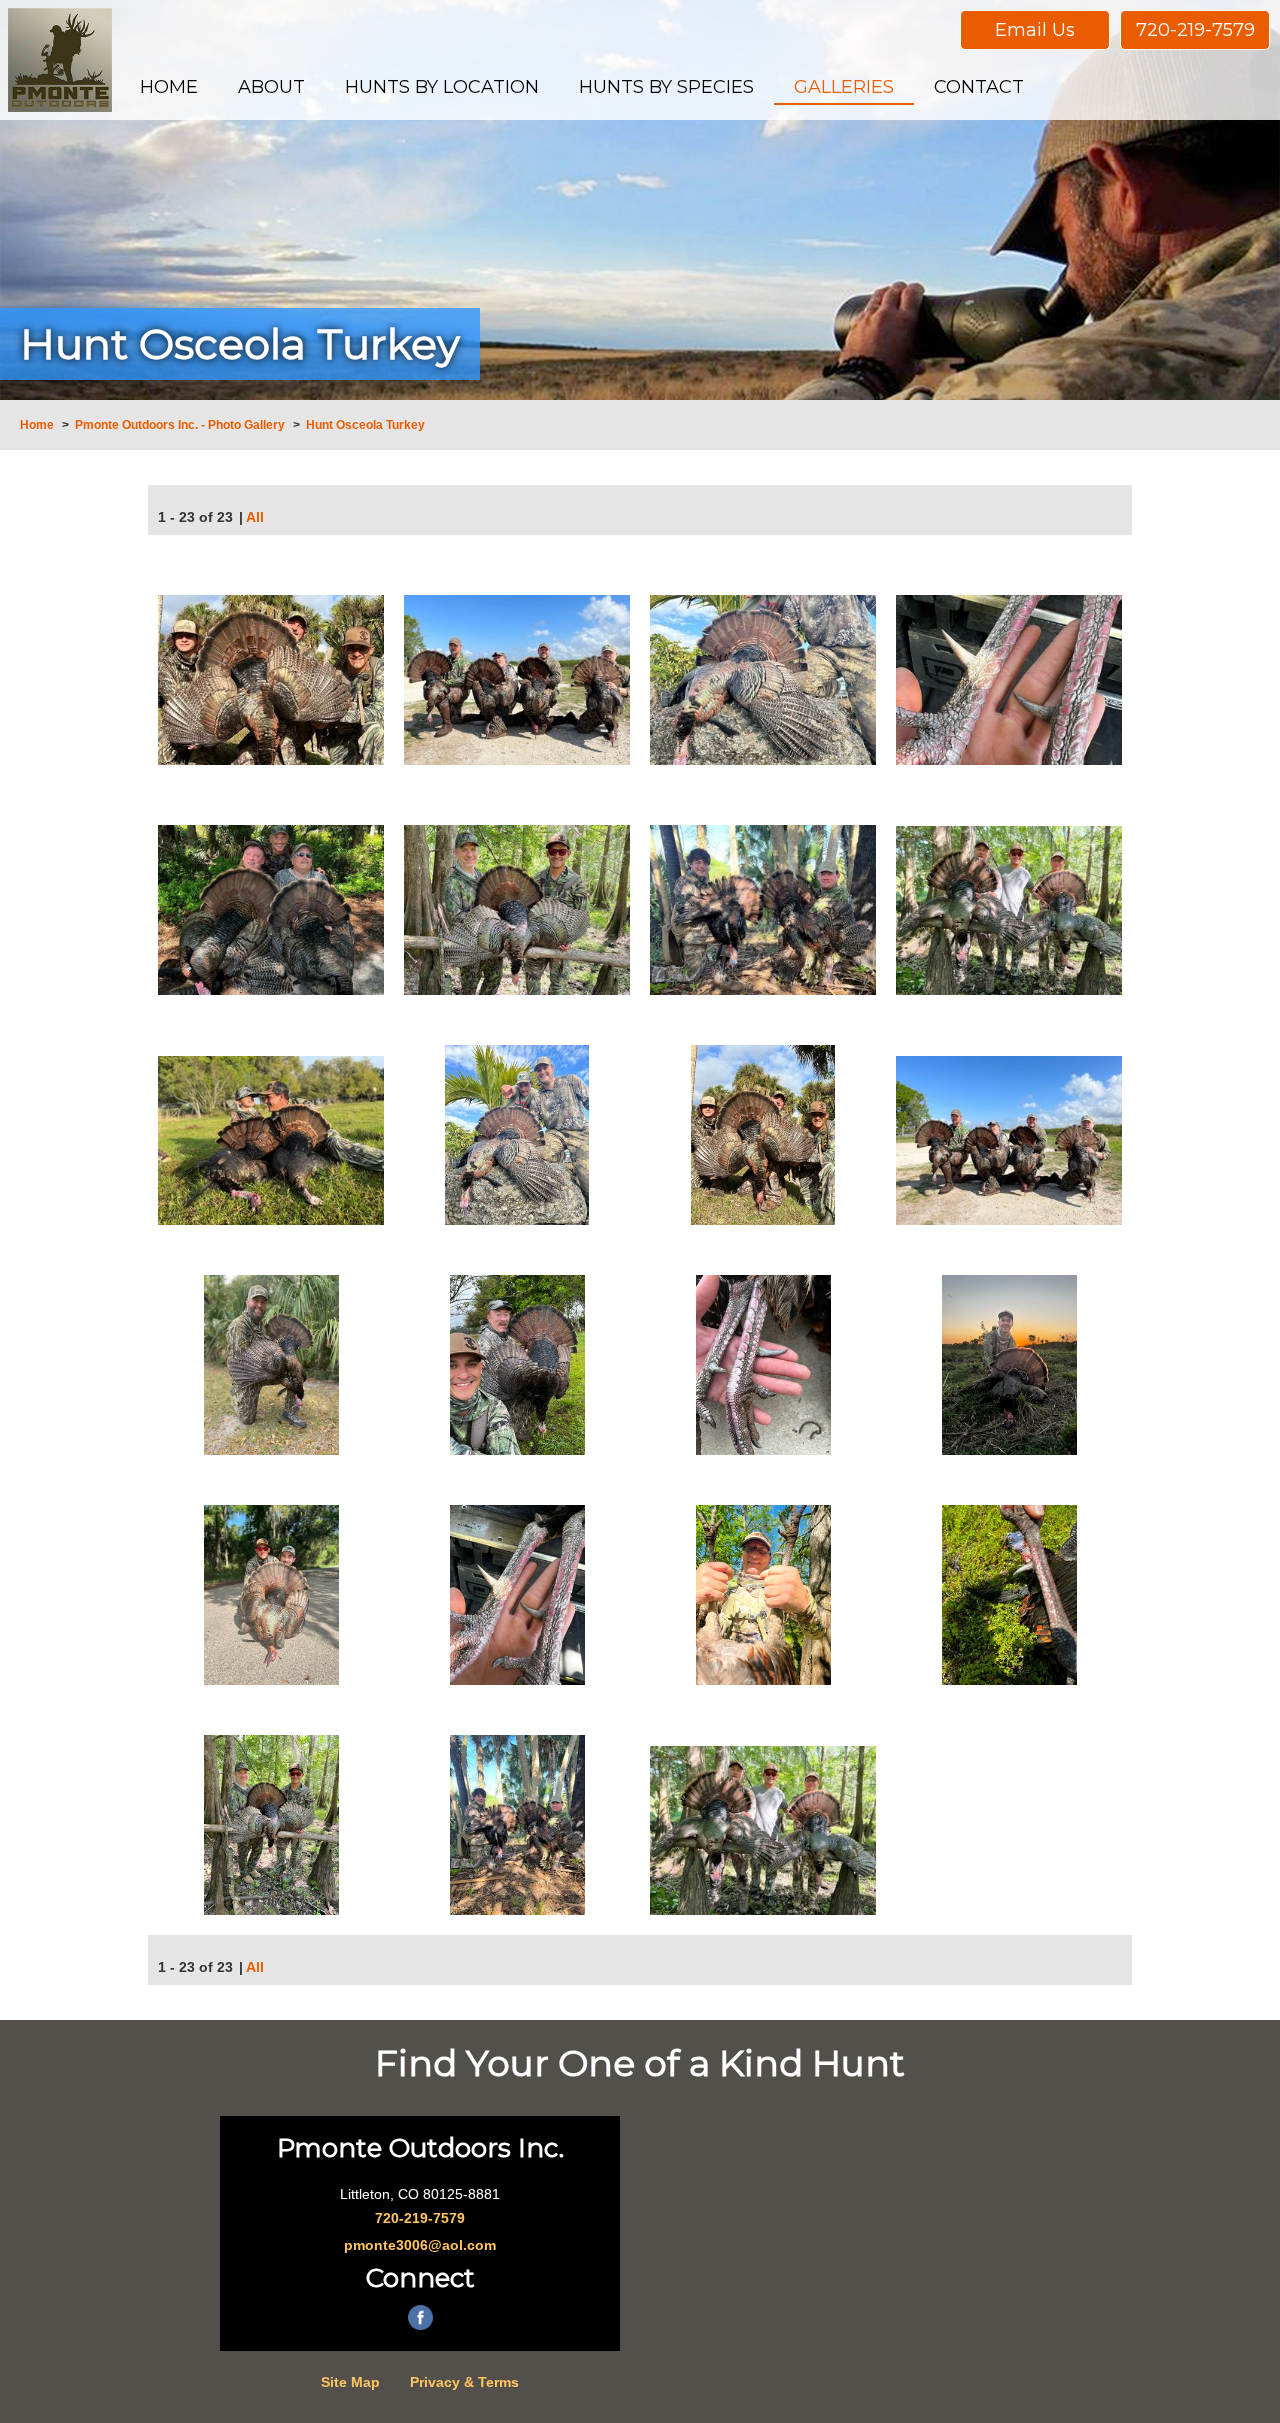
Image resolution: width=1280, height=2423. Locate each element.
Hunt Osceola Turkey (365, 425)
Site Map (350, 2382)
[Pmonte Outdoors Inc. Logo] (60, 60)
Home (37, 425)
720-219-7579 (1195, 30)
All (255, 517)
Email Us (1035, 30)
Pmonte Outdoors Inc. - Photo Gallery (180, 425)
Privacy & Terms (464, 2382)
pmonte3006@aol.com (420, 2245)
